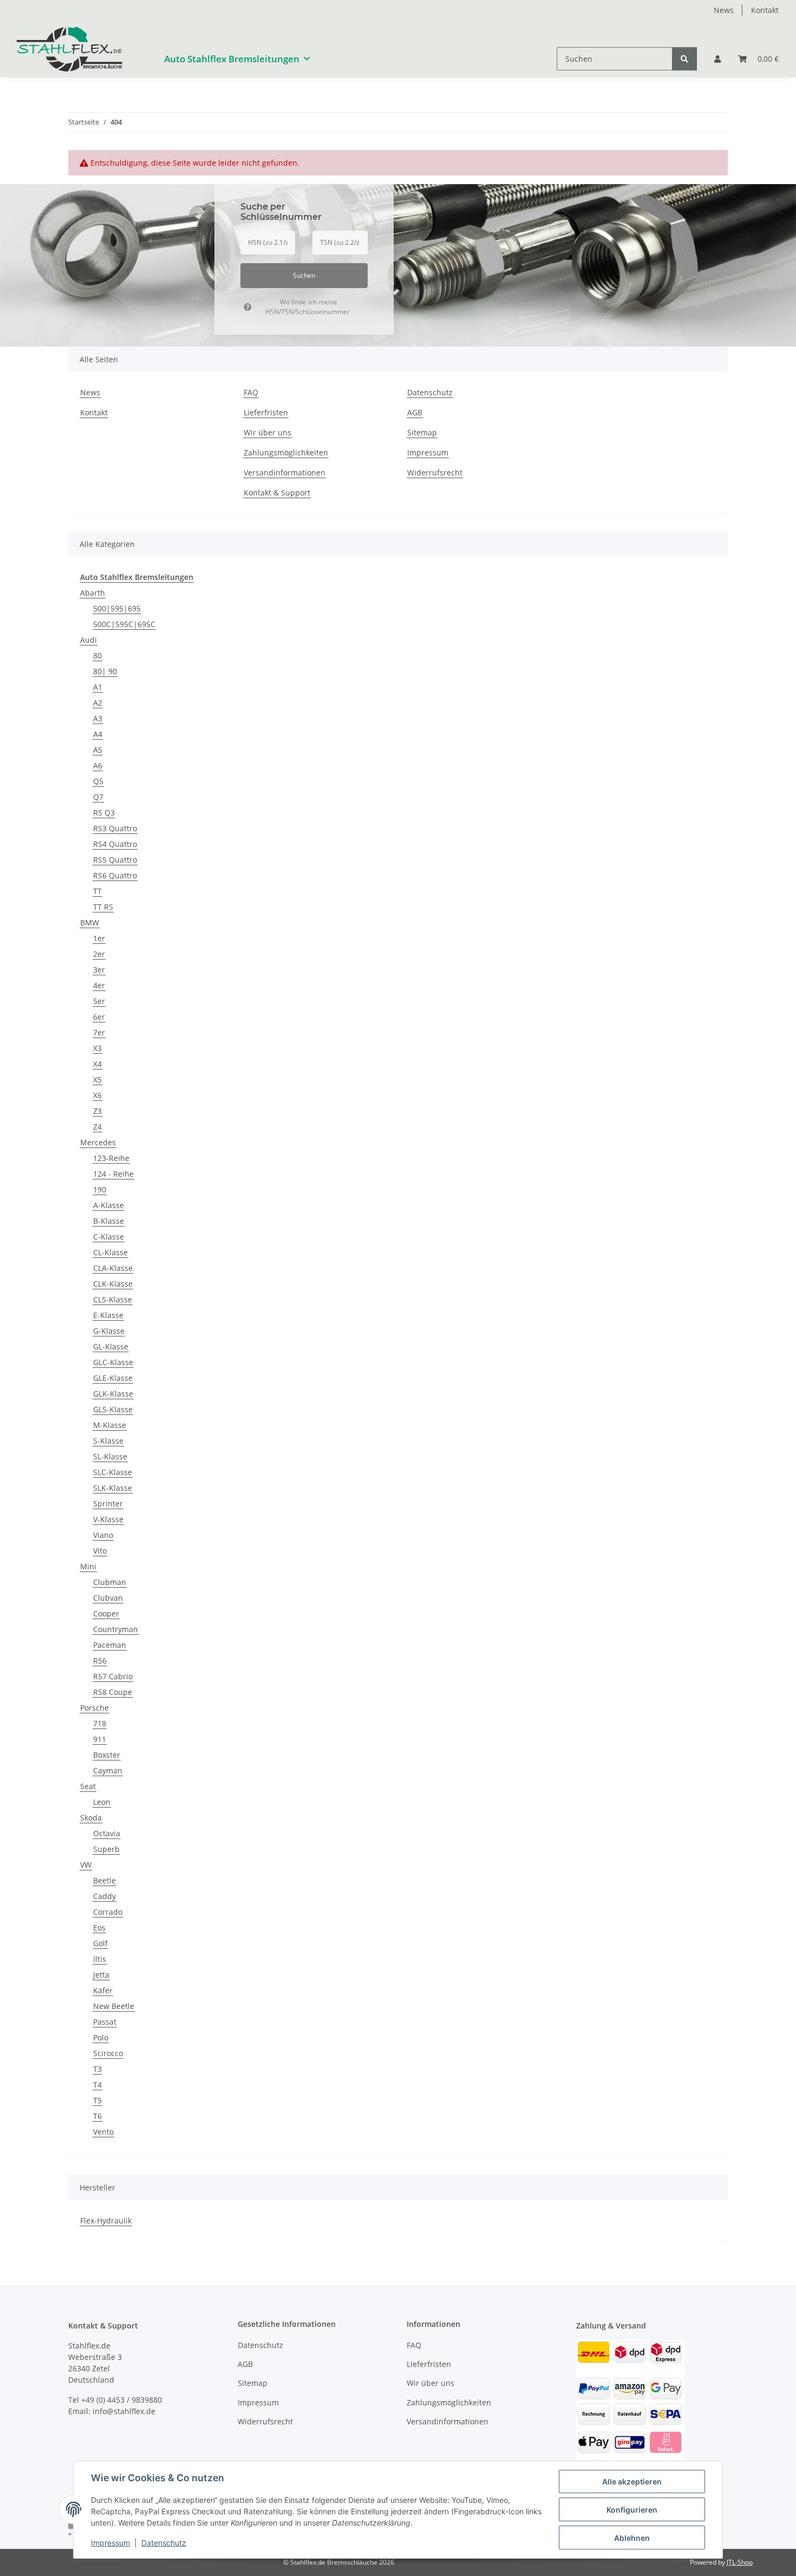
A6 (98, 765)
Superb (106, 1849)
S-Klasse (108, 1441)
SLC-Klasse (113, 1472)
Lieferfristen (266, 412)
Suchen (304, 275)
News (724, 10)
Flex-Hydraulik (106, 2220)
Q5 (98, 781)
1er (99, 938)
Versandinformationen (285, 472)
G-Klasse (109, 1331)
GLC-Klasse (113, 1362)
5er (99, 1001)
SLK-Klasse (113, 1488)
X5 (97, 1080)
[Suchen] (684, 59)
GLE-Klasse (113, 1378)
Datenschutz (164, 2543)
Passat (105, 2022)
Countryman (116, 1629)
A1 (98, 687)
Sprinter (108, 1504)
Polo (101, 2037)
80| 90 (105, 671)
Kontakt (765, 10)
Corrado (108, 1912)
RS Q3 (104, 813)
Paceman (110, 1645)
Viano (103, 1535)
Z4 (97, 1127)
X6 (97, 1095)
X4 (97, 1064)
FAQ (251, 392)
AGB (415, 412)
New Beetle (114, 2006)
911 (100, 1739)
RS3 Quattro (115, 828)
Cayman (108, 1770)
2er (99, 954)
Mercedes (98, 1142)
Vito (100, 1551)
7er (99, 1032)
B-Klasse (109, 1221)
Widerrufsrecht (435, 472)
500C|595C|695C (124, 624)
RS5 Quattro (115, 860)
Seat (88, 1786)
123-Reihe (111, 1158)
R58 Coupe (113, 1692)
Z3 (97, 1111)
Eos (99, 1928)
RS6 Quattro (115, 875)
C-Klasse (109, 1237)
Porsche (94, 1708)
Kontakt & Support (277, 493)
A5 (98, 750)
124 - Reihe (113, 1174)
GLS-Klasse (113, 1409)
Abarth (93, 593)
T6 (97, 2116)
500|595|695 (117, 608)
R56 (100, 1661)
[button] (717, 59)
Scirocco (108, 2053)
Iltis (100, 1959)
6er (99, 1017)
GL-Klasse (111, 1346)
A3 (98, 718)
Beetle (105, 1880)
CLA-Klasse (113, 1268)
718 (100, 1723)
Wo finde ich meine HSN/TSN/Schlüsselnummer (308, 307)
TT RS (103, 907)
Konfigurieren (632, 2510)
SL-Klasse (110, 1456)
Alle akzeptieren (632, 2482)
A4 (98, 734)
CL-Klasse (110, 1252)
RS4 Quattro (115, 844)
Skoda (91, 1818)
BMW (90, 922)
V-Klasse (108, 1519)
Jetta (101, 1975)
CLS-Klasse (113, 1299)
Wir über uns (267, 432)
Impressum (110, 2543)
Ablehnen (632, 2538)
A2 (98, 703)
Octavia (107, 1833)
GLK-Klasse (113, 1394)
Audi (89, 640)
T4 (97, 2085)
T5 (97, 2100)
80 (97, 656)
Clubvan (108, 1598)
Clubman (110, 1582)
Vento (103, 2132)
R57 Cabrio (113, 1676)
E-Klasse (108, 1315)
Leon (102, 1802)
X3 (97, 1048)
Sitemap (422, 432)
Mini (88, 1566)
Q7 (98, 797)
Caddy (105, 1896)
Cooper (106, 1613)
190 (100, 1189)
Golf (100, 1943)
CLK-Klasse (113, 1284)
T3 (97, 2069)
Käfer (103, 1990)
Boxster (107, 1755)
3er (99, 970)
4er (99, 985)
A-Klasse (109, 1205)
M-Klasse (110, 1425)
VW (86, 1865)
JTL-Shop (740, 2562)
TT (97, 891)
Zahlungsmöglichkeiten (286, 452)
